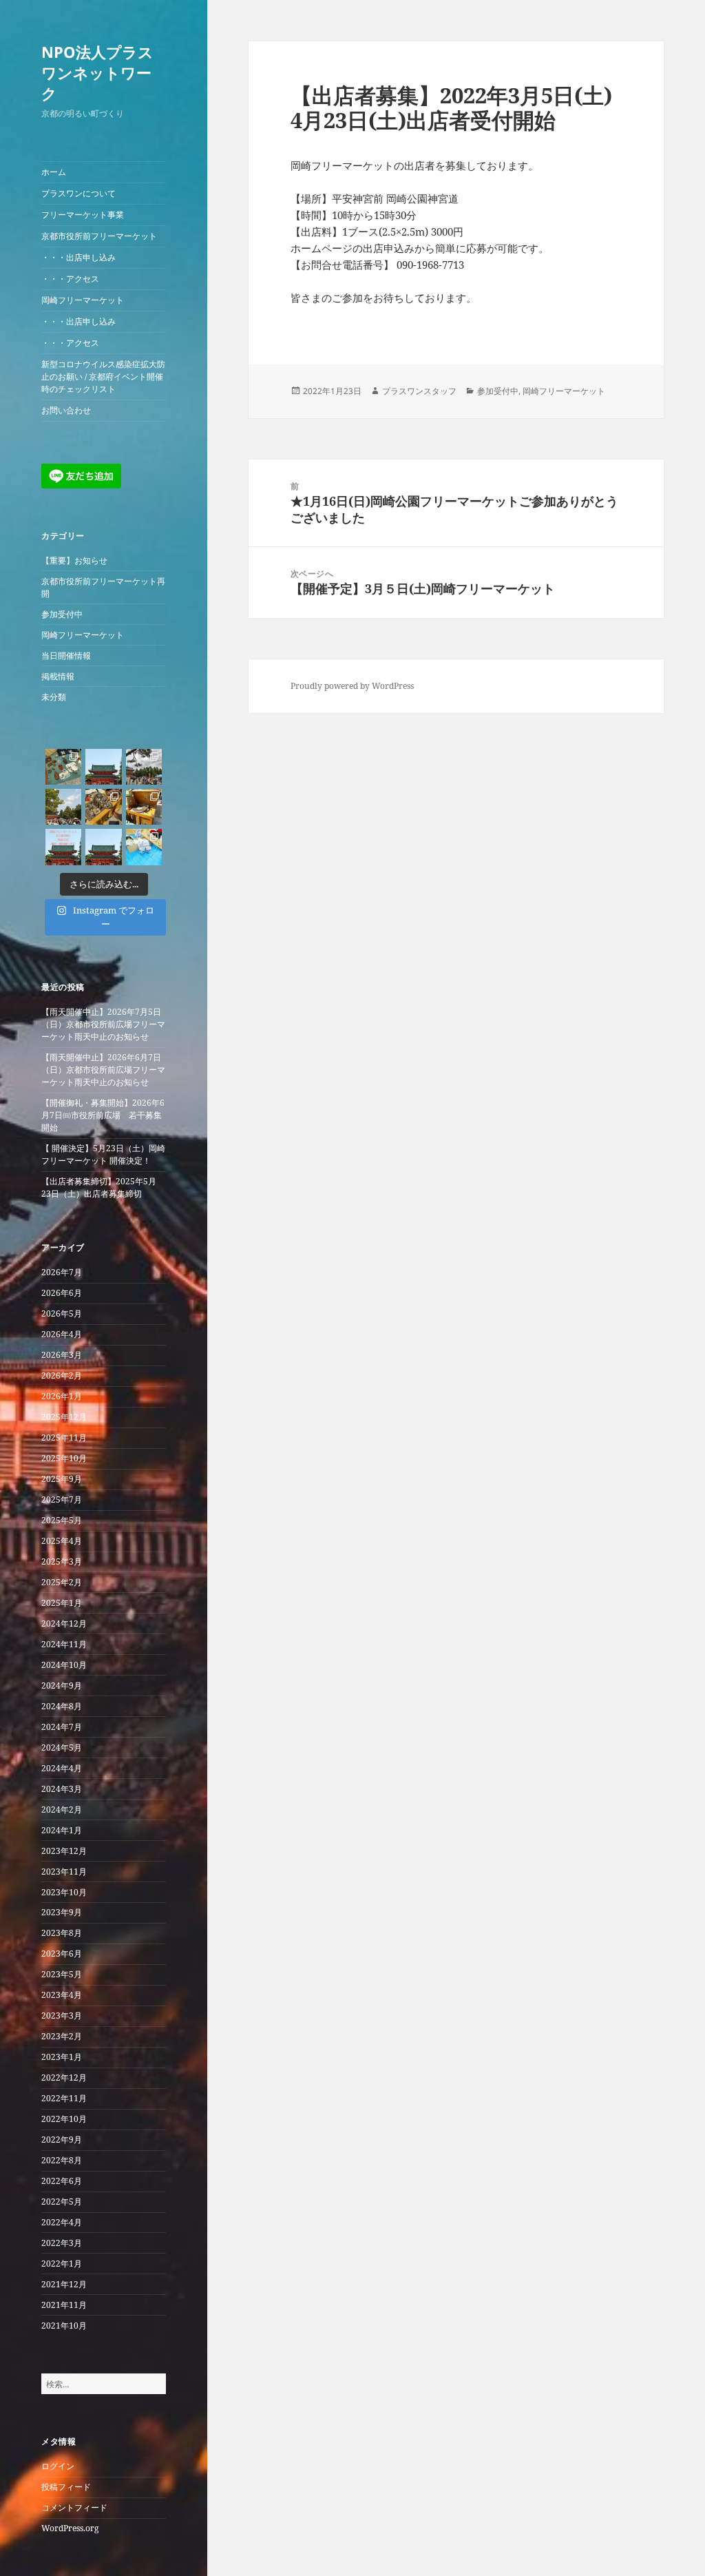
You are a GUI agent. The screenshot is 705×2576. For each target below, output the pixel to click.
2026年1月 (62, 1396)
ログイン (58, 2466)
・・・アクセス (70, 279)
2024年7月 (62, 1727)
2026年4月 (62, 1334)
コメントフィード (74, 2507)
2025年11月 (64, 1438)
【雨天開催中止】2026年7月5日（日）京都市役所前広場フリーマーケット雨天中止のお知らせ (103, 1024)
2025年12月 (64, 1417)
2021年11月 (64, 2305)
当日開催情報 (66, 656)
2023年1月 (62, 2057)
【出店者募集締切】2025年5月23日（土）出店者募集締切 (99, 1187)
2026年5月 (62, 1313)
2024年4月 (62, 1768)
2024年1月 (62, 1830)
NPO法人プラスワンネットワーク (97, 72)
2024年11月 (64, 1644)
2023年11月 (64, 1872)
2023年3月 (62, 2016)
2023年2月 (62, 2036)
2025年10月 (64, 1458)
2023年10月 (64, 1892)
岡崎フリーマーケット (83, 300)
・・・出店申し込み (78, 257)
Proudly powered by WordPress (352, 686)
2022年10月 (64, 2119)
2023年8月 (62, 1933)
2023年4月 (62, 1995)
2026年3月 (62, 1355)
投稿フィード (66, 2487)
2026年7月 (62, 1272)
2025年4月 (62, 1541)
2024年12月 (64, 1624)
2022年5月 (62, 2202)
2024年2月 (62, 1810)
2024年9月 (62, 1686)
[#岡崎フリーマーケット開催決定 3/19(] (103, 847)
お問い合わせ (66, 410)
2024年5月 (62, 1748)
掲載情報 (58, 676)
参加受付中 (62, 614)
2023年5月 (62, 1974)
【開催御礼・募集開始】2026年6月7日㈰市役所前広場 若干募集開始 (103, 1115)
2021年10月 (64, 2326)
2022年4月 (62, 2222)
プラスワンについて (78, 193)
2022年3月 (62, 2243)
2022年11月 (64, 2098)
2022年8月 (62, 2160)
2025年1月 (62, 1603)
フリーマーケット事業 (83, 215)
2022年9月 (62, 2140)
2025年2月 (62, 1582)
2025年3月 (62, 1562)
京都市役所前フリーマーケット (99, 236)
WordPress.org (70, 2528)
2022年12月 (64, 2078)
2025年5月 (62, 1520)
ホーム (54, 172)
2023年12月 (64, 1851)
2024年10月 (64, 1665)
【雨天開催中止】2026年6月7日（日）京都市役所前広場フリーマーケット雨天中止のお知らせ (103, 1070)
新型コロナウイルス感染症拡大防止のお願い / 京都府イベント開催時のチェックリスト (103, 377)
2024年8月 (62, 1706)
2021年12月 (64, 2284)
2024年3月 (62, 1789)
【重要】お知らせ (74, 560)
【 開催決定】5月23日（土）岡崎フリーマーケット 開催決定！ (103, 1154)
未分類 (54, 697)
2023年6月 (62, 1954)
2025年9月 (62, 1479)
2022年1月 (62, 2264)
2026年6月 (62, 1293)
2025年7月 (62, 1500)
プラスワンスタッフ (419, 391)
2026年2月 (62, 1375)
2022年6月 (62, 2181)
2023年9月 (62, 1912)
